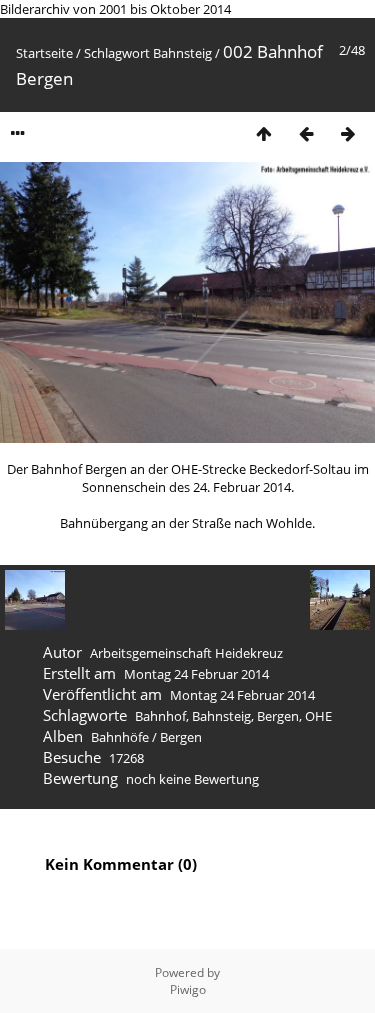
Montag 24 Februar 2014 (196, 674)
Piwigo (188, 989)
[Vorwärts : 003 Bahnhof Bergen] (348, 133)
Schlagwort (117, 53)
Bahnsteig (182, 53)
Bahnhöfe (120, 737)
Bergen (278, 716)
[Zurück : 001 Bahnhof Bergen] (306, 133)
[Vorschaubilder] (264, 133)
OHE (318, 716)
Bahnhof (160, 716)
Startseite (44, 53)
